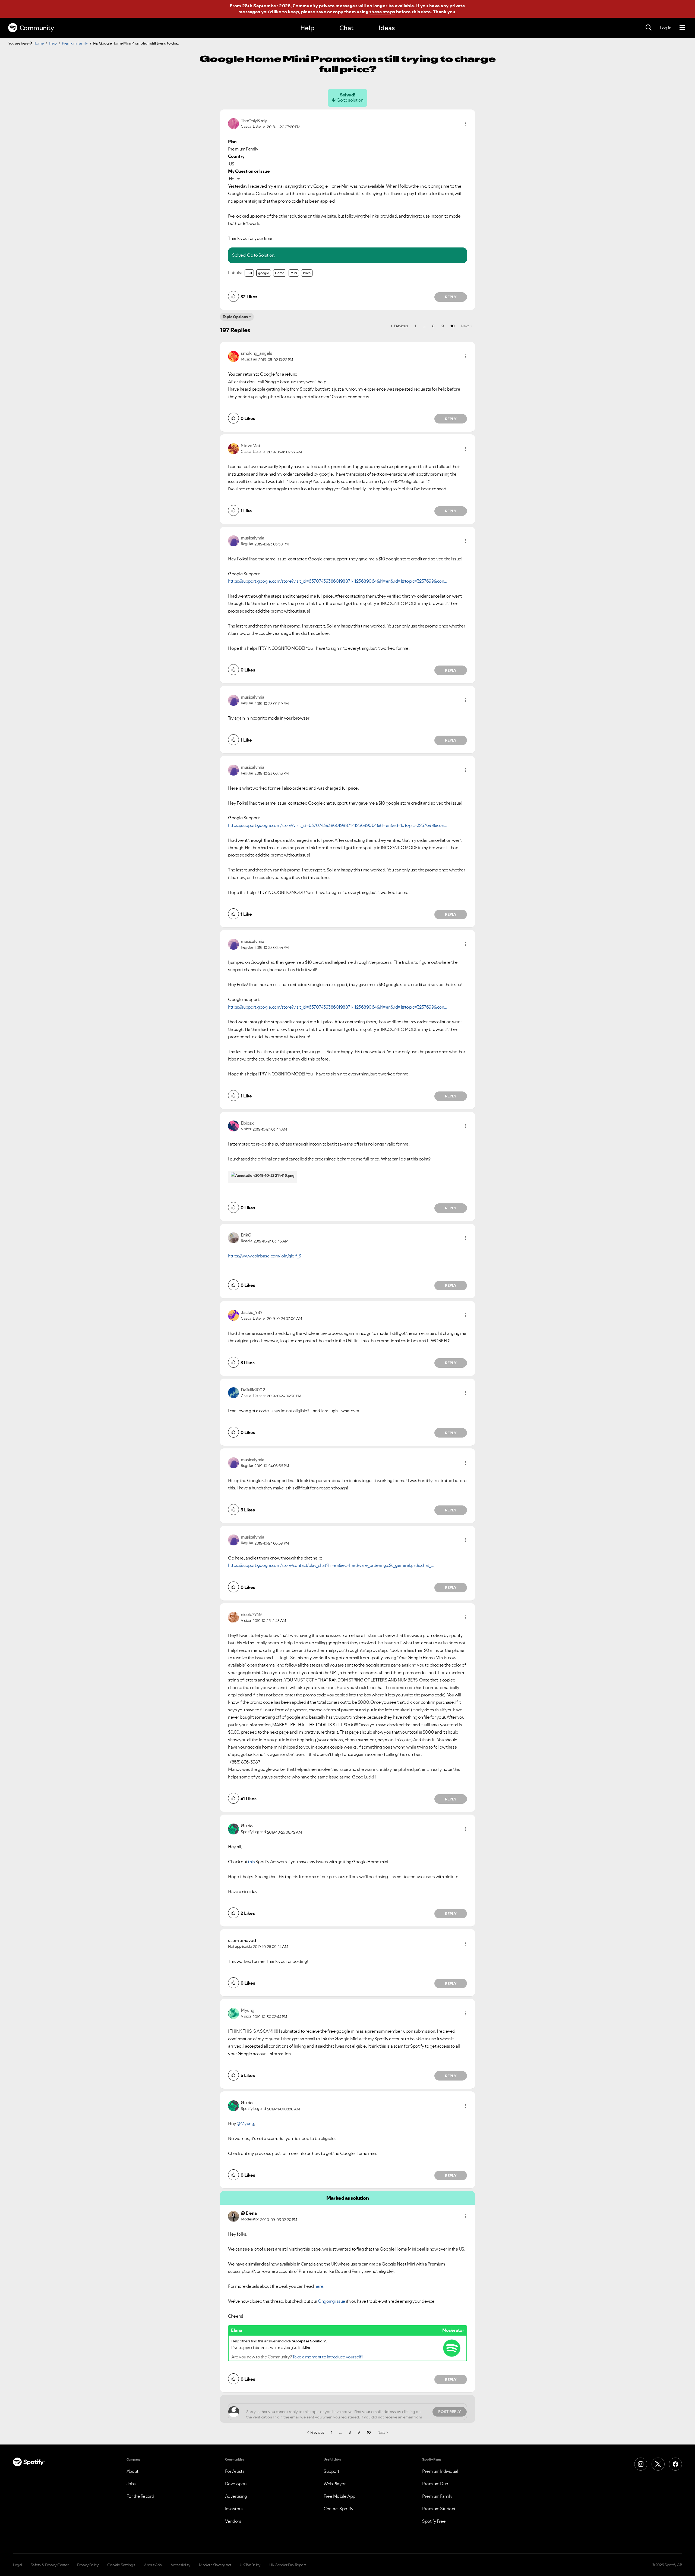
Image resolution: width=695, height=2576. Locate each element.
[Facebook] (675, 2464)
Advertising (236, 2496)
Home (39, 43)
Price (307, 273)
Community (37, 28)
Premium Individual (440, 2471)
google (264, 273)
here (319, 2286)
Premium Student (439, 2509)
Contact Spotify (339, 2509)
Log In (666, 28)
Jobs (131, 2484)
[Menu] (682, 28)
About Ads (153, 2565)
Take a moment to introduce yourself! (327, 2357)
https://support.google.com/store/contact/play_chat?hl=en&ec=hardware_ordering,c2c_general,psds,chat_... (331, 1565)
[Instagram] (641, 2464)
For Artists (235, 2471)
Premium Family (75, 43)
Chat (346, 28)
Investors (234, 2509)
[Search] (649, 28)
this (251, 1862)
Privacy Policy (88, 2565)
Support (331, 2471)
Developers (236, 2484)
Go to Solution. (261, 255)
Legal (18, 2565)
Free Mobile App (339, 2496)
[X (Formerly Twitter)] (658, 2464)
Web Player (335, 2484)
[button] (466, 124)
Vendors (233, 2521)
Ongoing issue (332, 2301)
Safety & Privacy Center (50, 2565)
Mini (294, 273)
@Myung (245, 2123)
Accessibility (181, 2565)
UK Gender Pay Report (288, 2565)
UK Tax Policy (250, 2565)
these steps (382, 12)
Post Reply (450, 2412)
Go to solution (350, 100)
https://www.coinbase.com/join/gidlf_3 (265, 1256)
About (132, 2471)
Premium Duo (435, 2484)
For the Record (140, 2496)
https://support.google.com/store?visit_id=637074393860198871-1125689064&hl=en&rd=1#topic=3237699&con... (337, 581)
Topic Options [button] (235, 317)
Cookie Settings (121, 2565)
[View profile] (233, 123)
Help (307, 28)
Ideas (387, 28)
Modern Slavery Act (215, 2565)
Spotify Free (434, 2521)
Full (249, 273)
